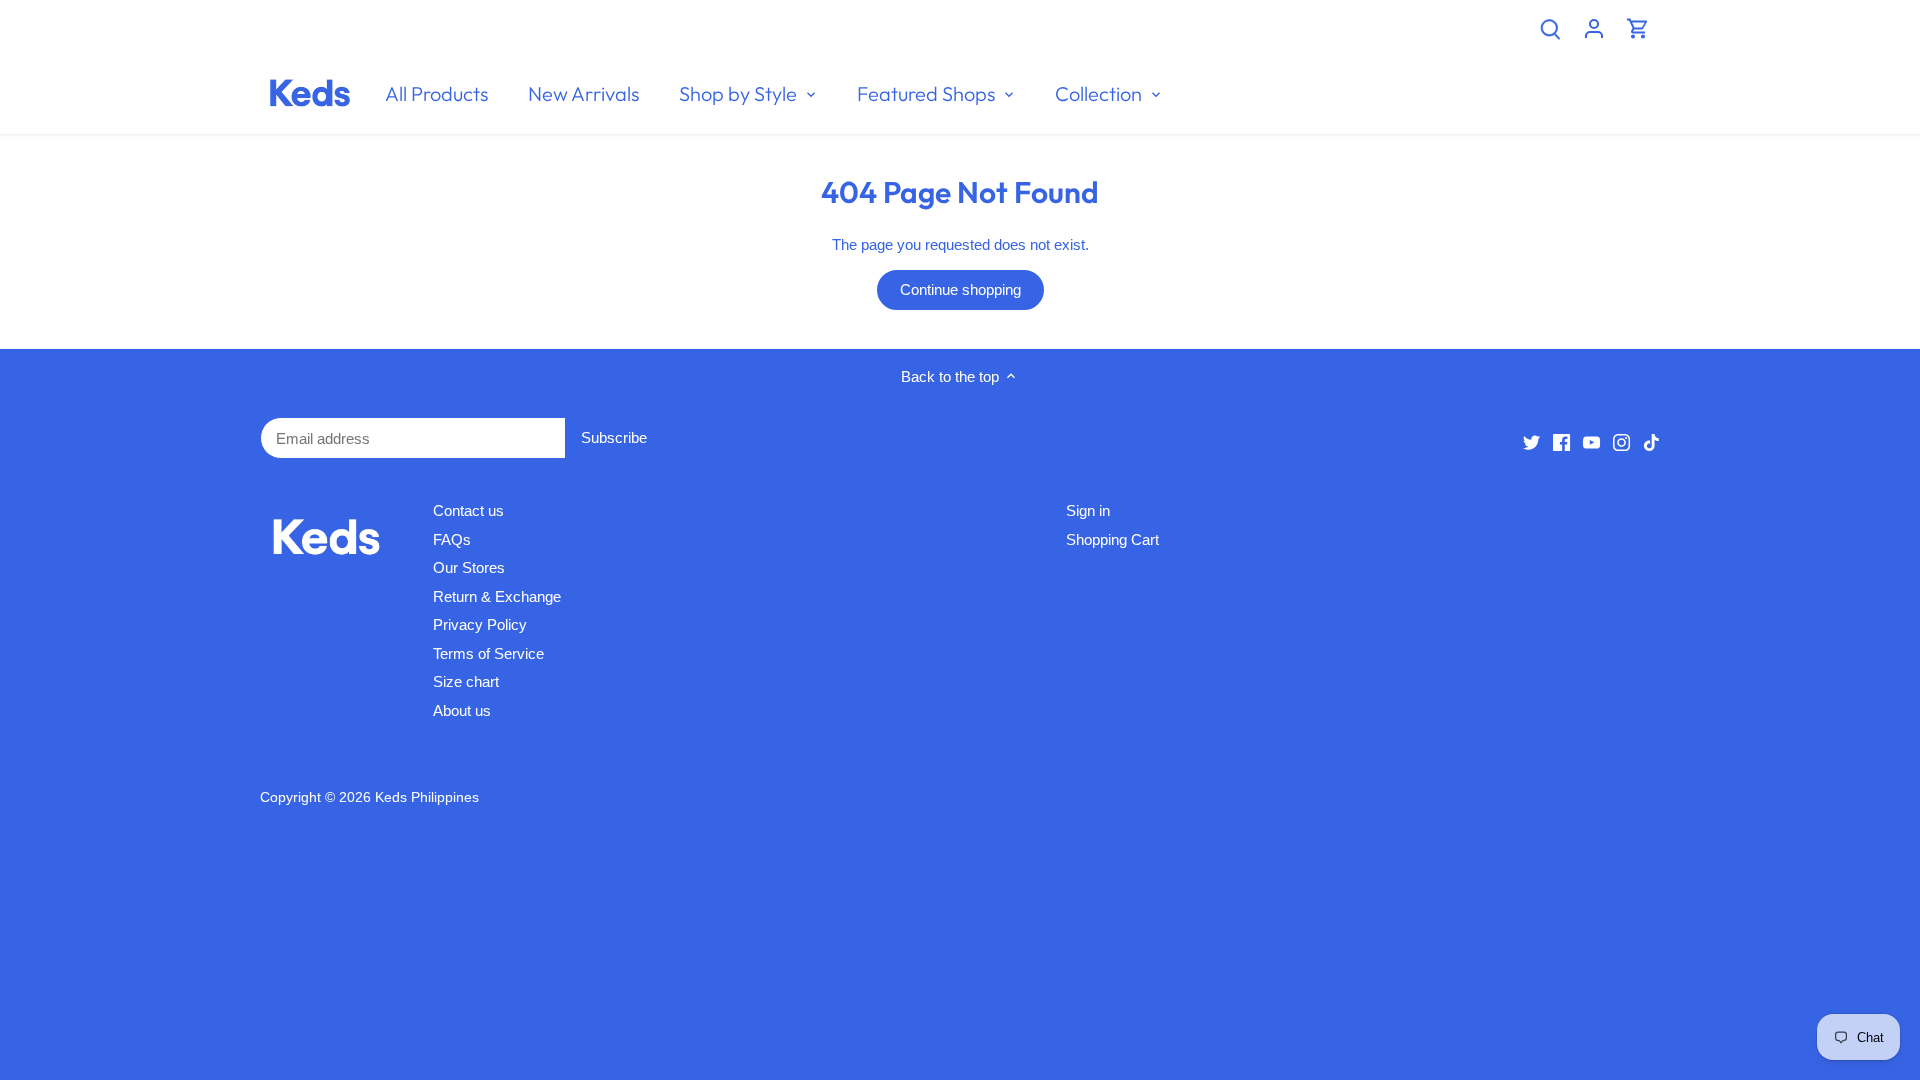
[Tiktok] (1651, 441)
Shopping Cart (1112, 539)
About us (462, 710)
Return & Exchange (497, 596)
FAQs (452, 539)
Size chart (466, 681)
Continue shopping (960, 289)
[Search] (1550, 27)
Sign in (1088, 510)
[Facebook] (1561, 441)
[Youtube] (1591, 441)
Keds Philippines (427, 797)
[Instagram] (1621, 441)
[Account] (1594, 27)
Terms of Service (488, 653)
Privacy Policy (480, 624)
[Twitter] (1531, 441)
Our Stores (469, 567)
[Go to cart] (1638, 27)
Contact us (468, 510)
